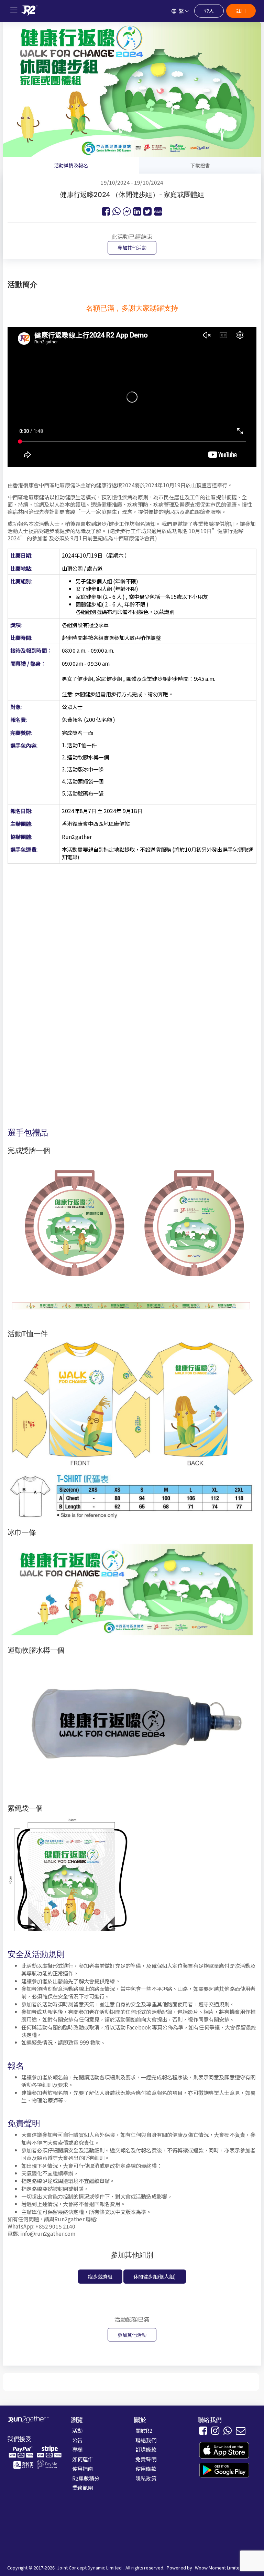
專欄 (77, 2449)
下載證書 (200, 165)
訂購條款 (146, 2449)
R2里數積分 (86, 2478)
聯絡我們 (146, 2440)
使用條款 (146, 2469)
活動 (77, 2430)
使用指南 (83, 2469)
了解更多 (16, 2566)
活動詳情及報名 (71, 165)
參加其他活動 (132, 248)
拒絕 (220, 2563)
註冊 (241, 11)
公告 (77, 2440)
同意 (245, 2563)
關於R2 (144, 2430)
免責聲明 (146, 2459)
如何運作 (83, 2459)
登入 (209, 11)
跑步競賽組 (100, 2276)
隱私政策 (146, 2478)
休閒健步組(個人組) (155, 2276)
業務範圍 (83, 2487)
